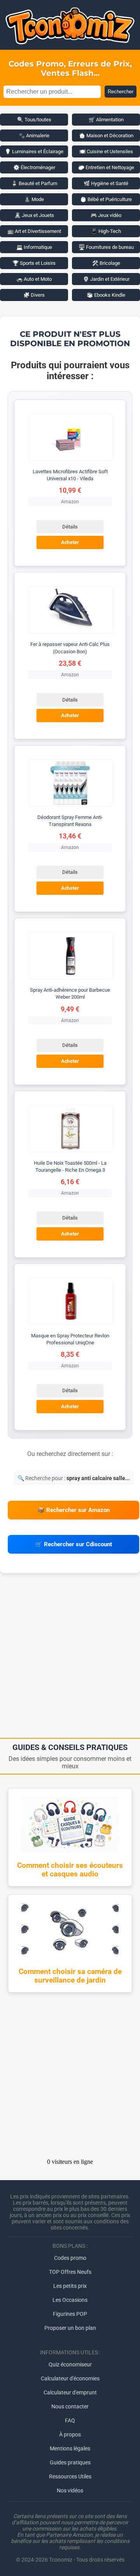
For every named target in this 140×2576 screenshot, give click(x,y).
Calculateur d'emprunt (70, 2392)
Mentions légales (70, 2448)
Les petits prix (70, 2286)
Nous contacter (70, 2406)
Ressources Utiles (70, 2476)
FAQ (70, 2420)
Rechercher (121, 92)
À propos (70, 2434)
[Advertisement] (70, 1658)
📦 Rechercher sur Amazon (73, 1510)
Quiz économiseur (70, 2364)
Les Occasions (70, 2300)
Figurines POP (70, 2314)
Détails (70, 527)
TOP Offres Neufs (70, 2272)
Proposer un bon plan (70, 2328)
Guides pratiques (70, 2462)
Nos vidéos (70, 2490)
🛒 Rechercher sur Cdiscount (73, 1544)
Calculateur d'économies (70, 2378)
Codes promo (70, 2258)
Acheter (70, 543)
